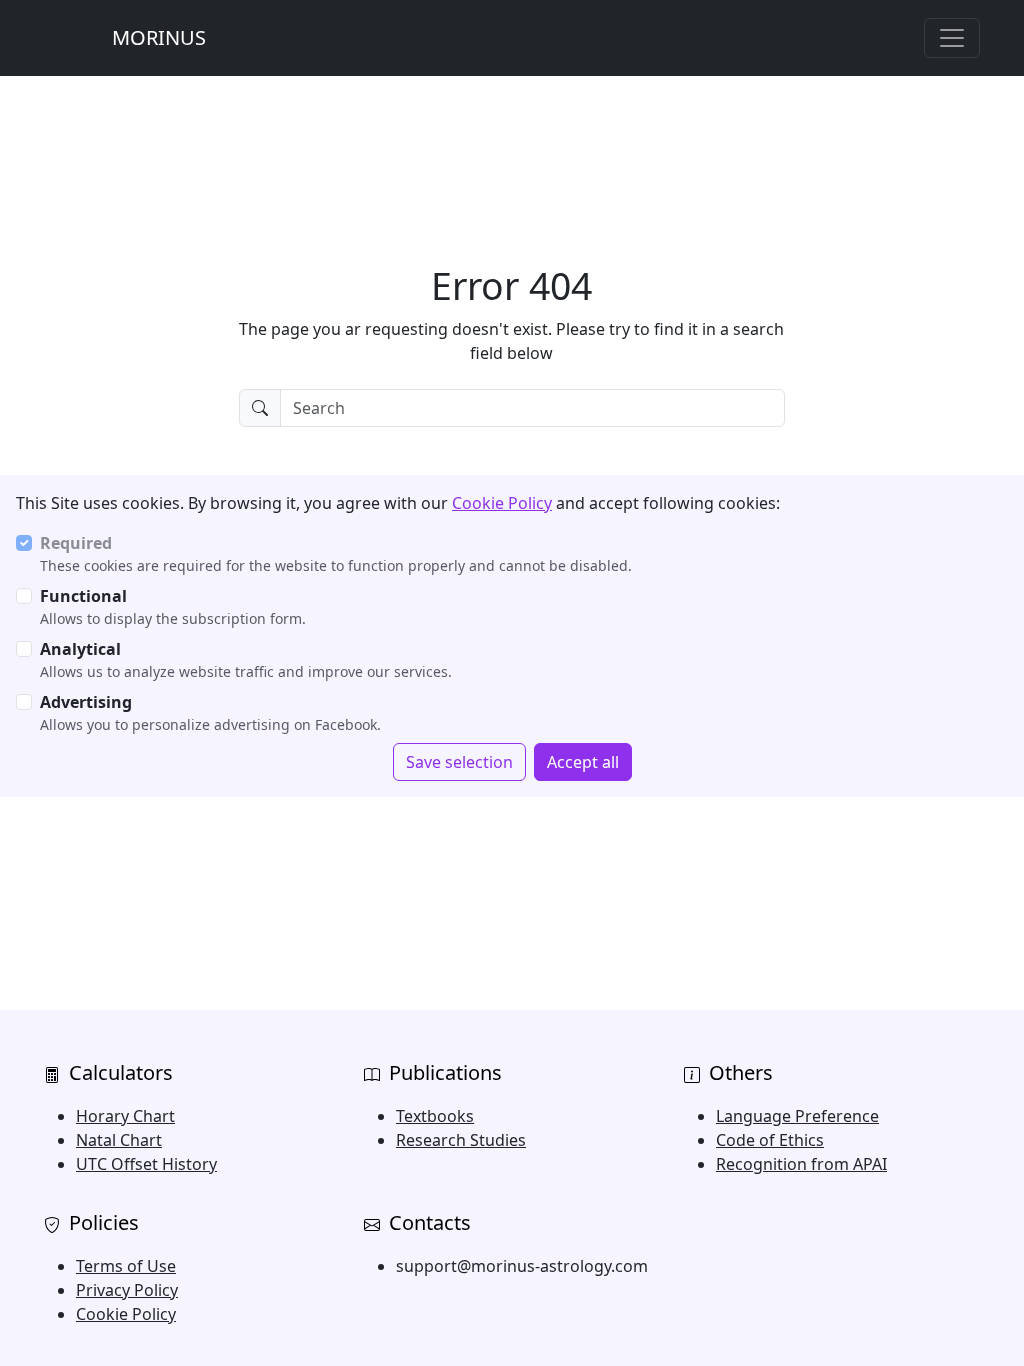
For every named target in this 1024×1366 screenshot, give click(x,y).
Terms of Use (126, 1266)
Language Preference (797, 1116)
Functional (83, 596)
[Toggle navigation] (952, 38)
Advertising (86, 702)
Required (76, 543)
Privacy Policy (127, 1290)
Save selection (459, 762)
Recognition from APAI (801, 1164)
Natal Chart (119, 1140)
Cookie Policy (502, 503)
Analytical (80, 649)
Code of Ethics (770, 1140)
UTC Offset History (146, 1164)
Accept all (583, 762)
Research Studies (461, 1140)
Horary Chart (125, 1116)
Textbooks (435, 1116)
